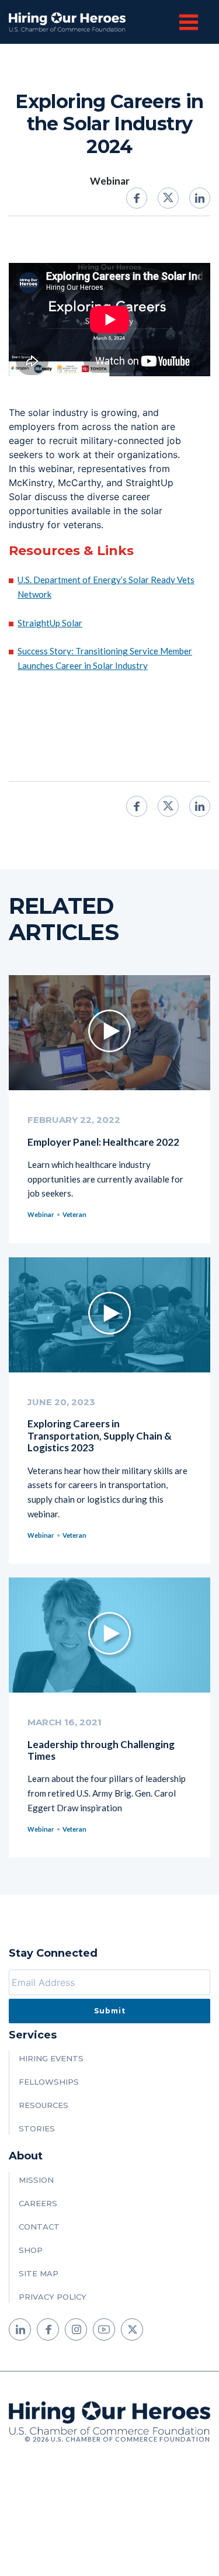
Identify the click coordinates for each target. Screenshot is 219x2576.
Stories (37, 2128)
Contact (39, 2227)
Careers (38, 2203)
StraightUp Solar (50, 623)
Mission (36, 2180)
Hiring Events (51, 2058)
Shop (31, 2250)
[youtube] (104, 2329)
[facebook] (48, 2329)
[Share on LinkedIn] (200, 198)
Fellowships (49, 2082)
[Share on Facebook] (137, 198)
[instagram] (76, 2329)
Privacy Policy (53, 2297)
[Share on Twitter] (168, 198)
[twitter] (132, 2329)
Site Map (39, 2273)
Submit (110, 2011)
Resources (44, 2105)
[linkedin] (20, 2329)
